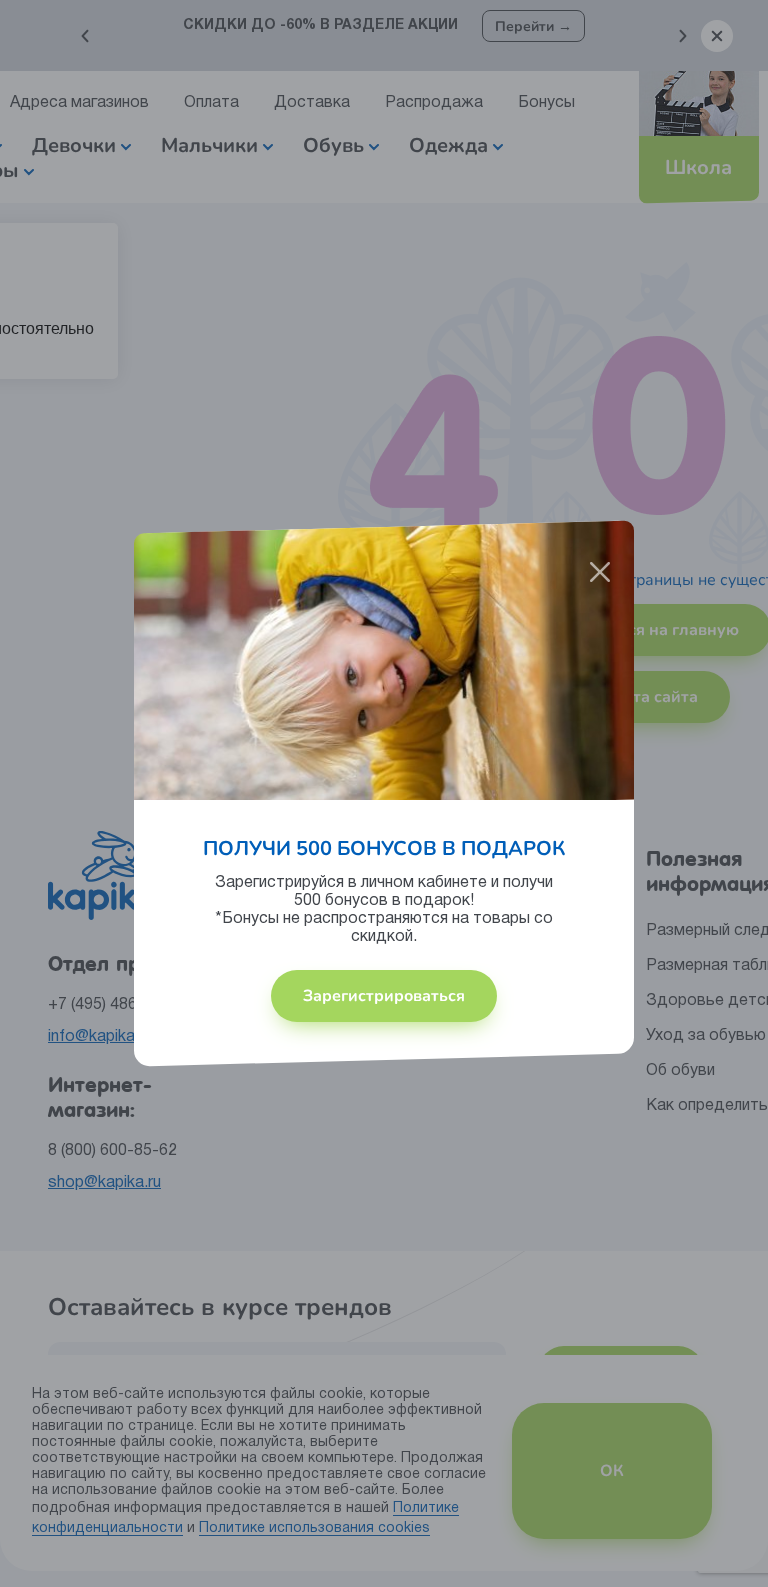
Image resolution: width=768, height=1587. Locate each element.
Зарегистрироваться (384, 996)
